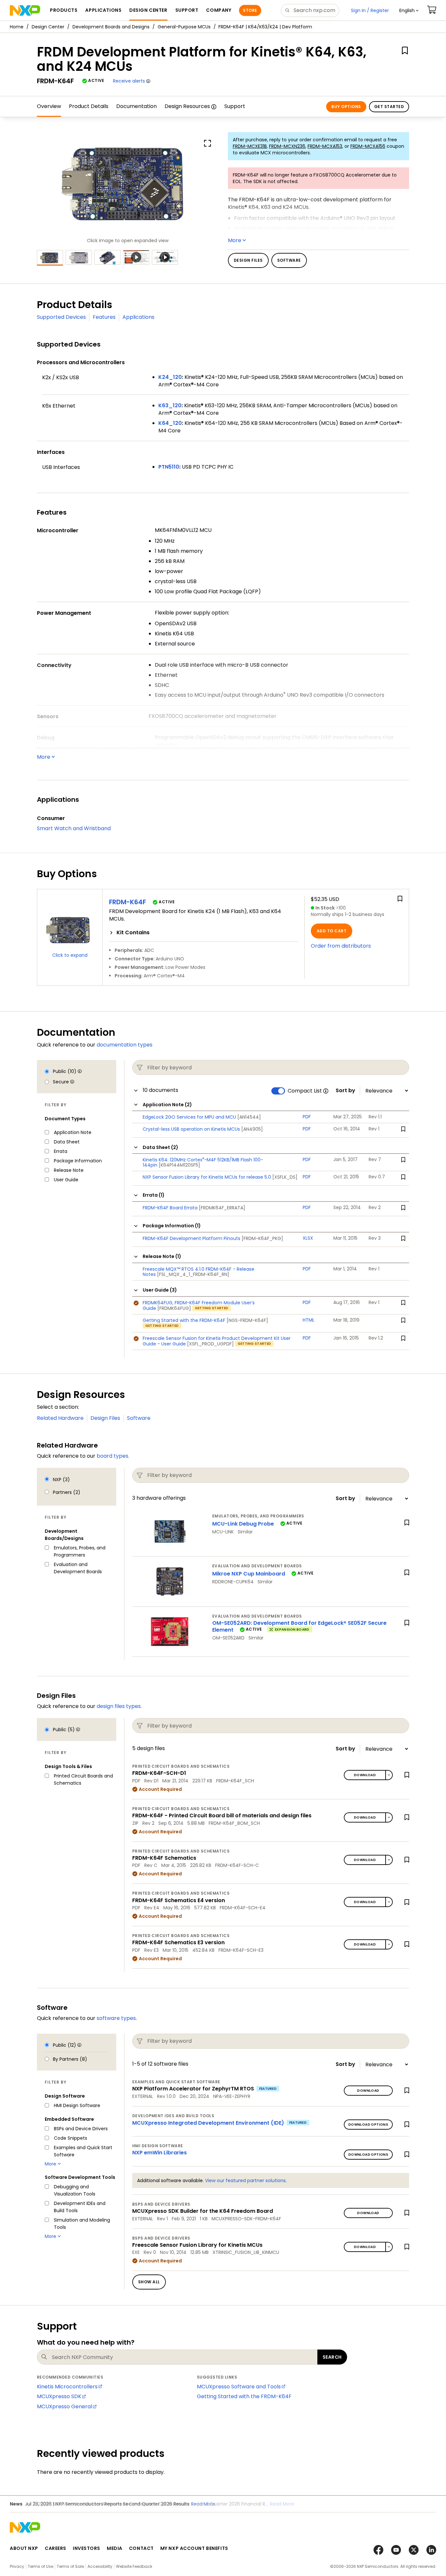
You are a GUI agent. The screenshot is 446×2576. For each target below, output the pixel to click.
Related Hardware (60, 1418)
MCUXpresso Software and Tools (239, 2387)
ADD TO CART (332, 931)
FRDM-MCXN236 (287, 146)
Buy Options (346, 107)
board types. (113, 1456)
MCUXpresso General (64, 2406)
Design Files (105, 1418)
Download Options (368, 2125)
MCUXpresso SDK (59, 2396)
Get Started (389, 107)
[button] (409, 10)
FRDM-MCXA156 (368, 146)
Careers (56, 2548)
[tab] (203, 933)
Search (332, 2357)
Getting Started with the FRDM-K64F (244, 2396)
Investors (87, 2548)
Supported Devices (61, 317)
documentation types (125, 1045)
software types (116, 2018)
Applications (138, 317)
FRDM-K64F (127, 902)
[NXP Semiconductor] (25, 10)
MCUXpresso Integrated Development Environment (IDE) (208, 2123)
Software (139, 1418)
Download (365, 1775)
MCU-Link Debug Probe (243, 1524)
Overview (49, 106)
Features (104, 317)
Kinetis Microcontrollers (67, 2387)
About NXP (24, 2548)
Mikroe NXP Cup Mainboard (249, 1574)
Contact (141, 2548)
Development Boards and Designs (111, 27)
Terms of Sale (70, 2566)
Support (235, 106)
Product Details (89, 106)
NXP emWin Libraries (159, 2153)
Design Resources (187, 106)
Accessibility (100, 2566)
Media (115, 2548)
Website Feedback (134, 2566)
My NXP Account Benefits (194, 2548)
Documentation (136, 106)
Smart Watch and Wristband (74, 828)
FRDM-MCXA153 (325, 146)
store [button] (250, 10)
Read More (282, 2504)
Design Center (48, 27)
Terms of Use (40, 2566)
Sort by (345, 1091)
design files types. (119, 1706)
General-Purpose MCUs (184, 27)
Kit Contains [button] (133, 933)
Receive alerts (129, 81)
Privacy (17, 2566)
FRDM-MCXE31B (250, 146)
